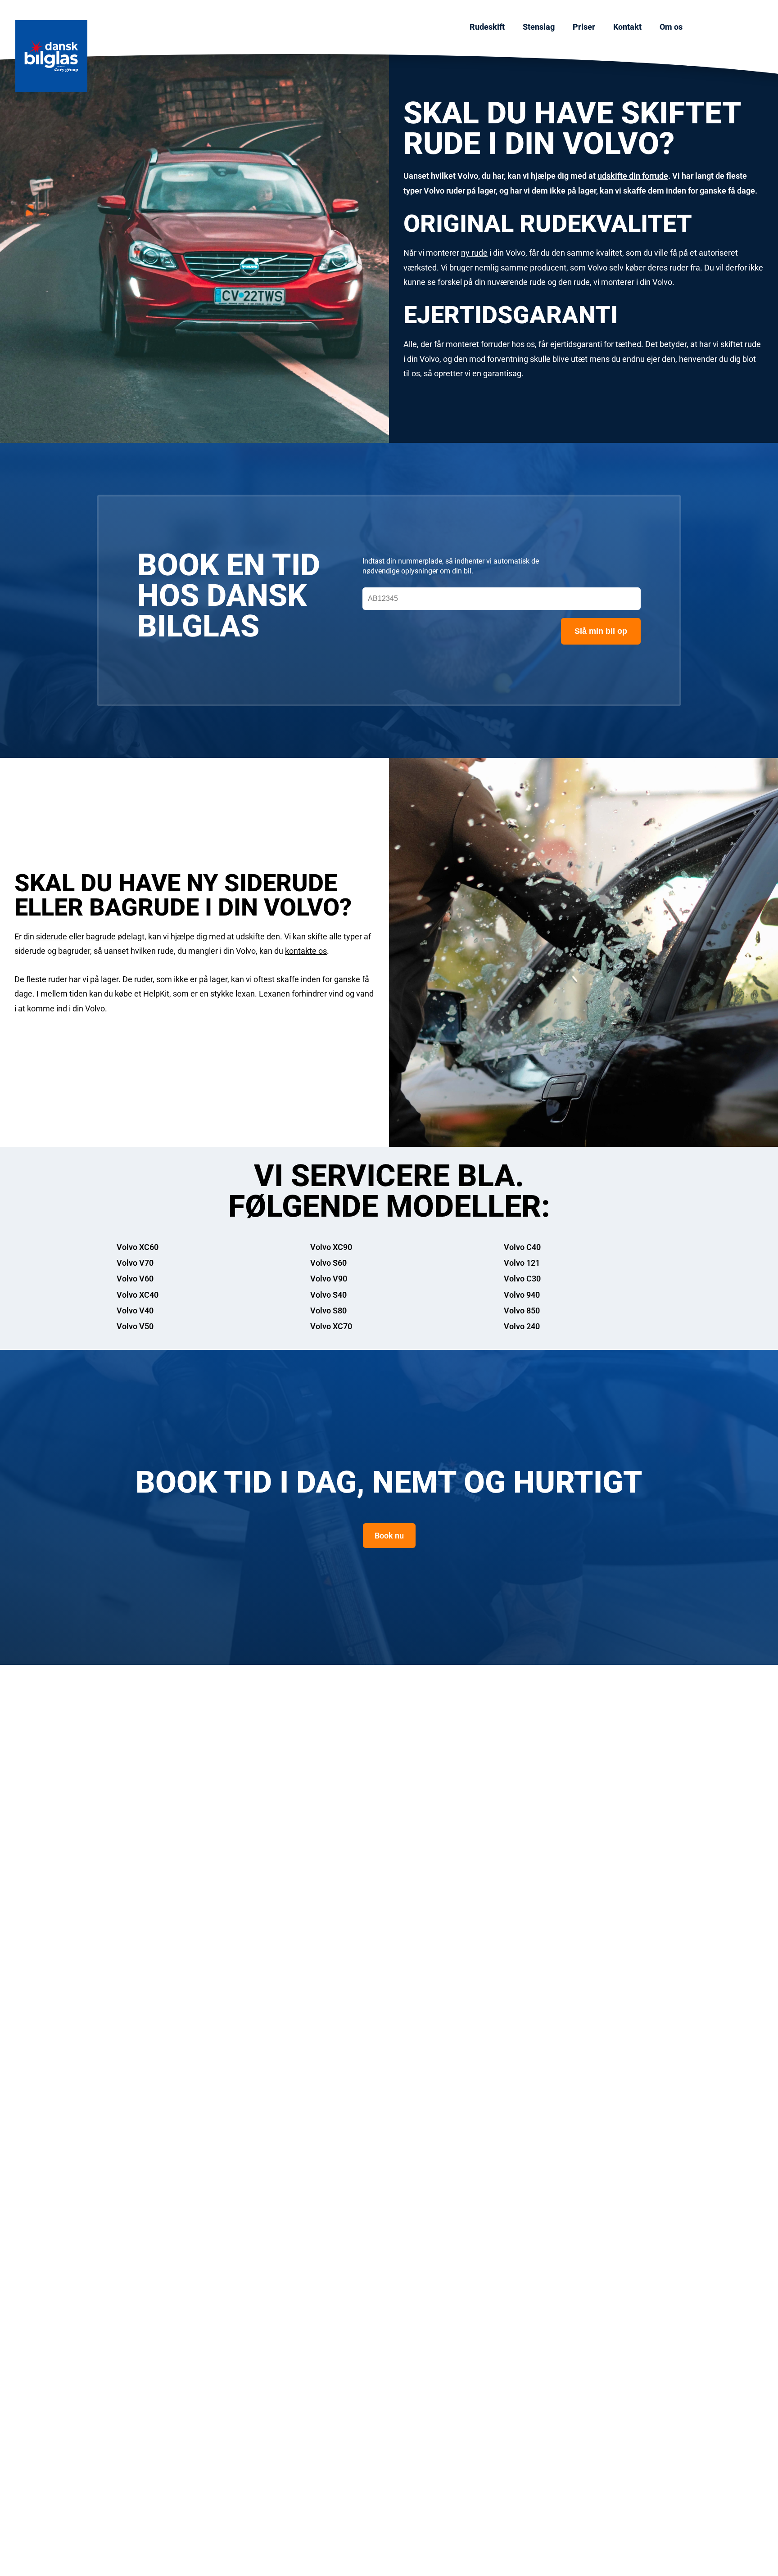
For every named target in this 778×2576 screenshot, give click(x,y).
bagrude (101, 936)
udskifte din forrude (633, 176)
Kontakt (627, 27)
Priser (584, 27)
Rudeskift (487, 27)
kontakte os (306, 951)
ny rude (474, 253)
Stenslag (539, 27)
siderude (52, 936)
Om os (671, 27)
